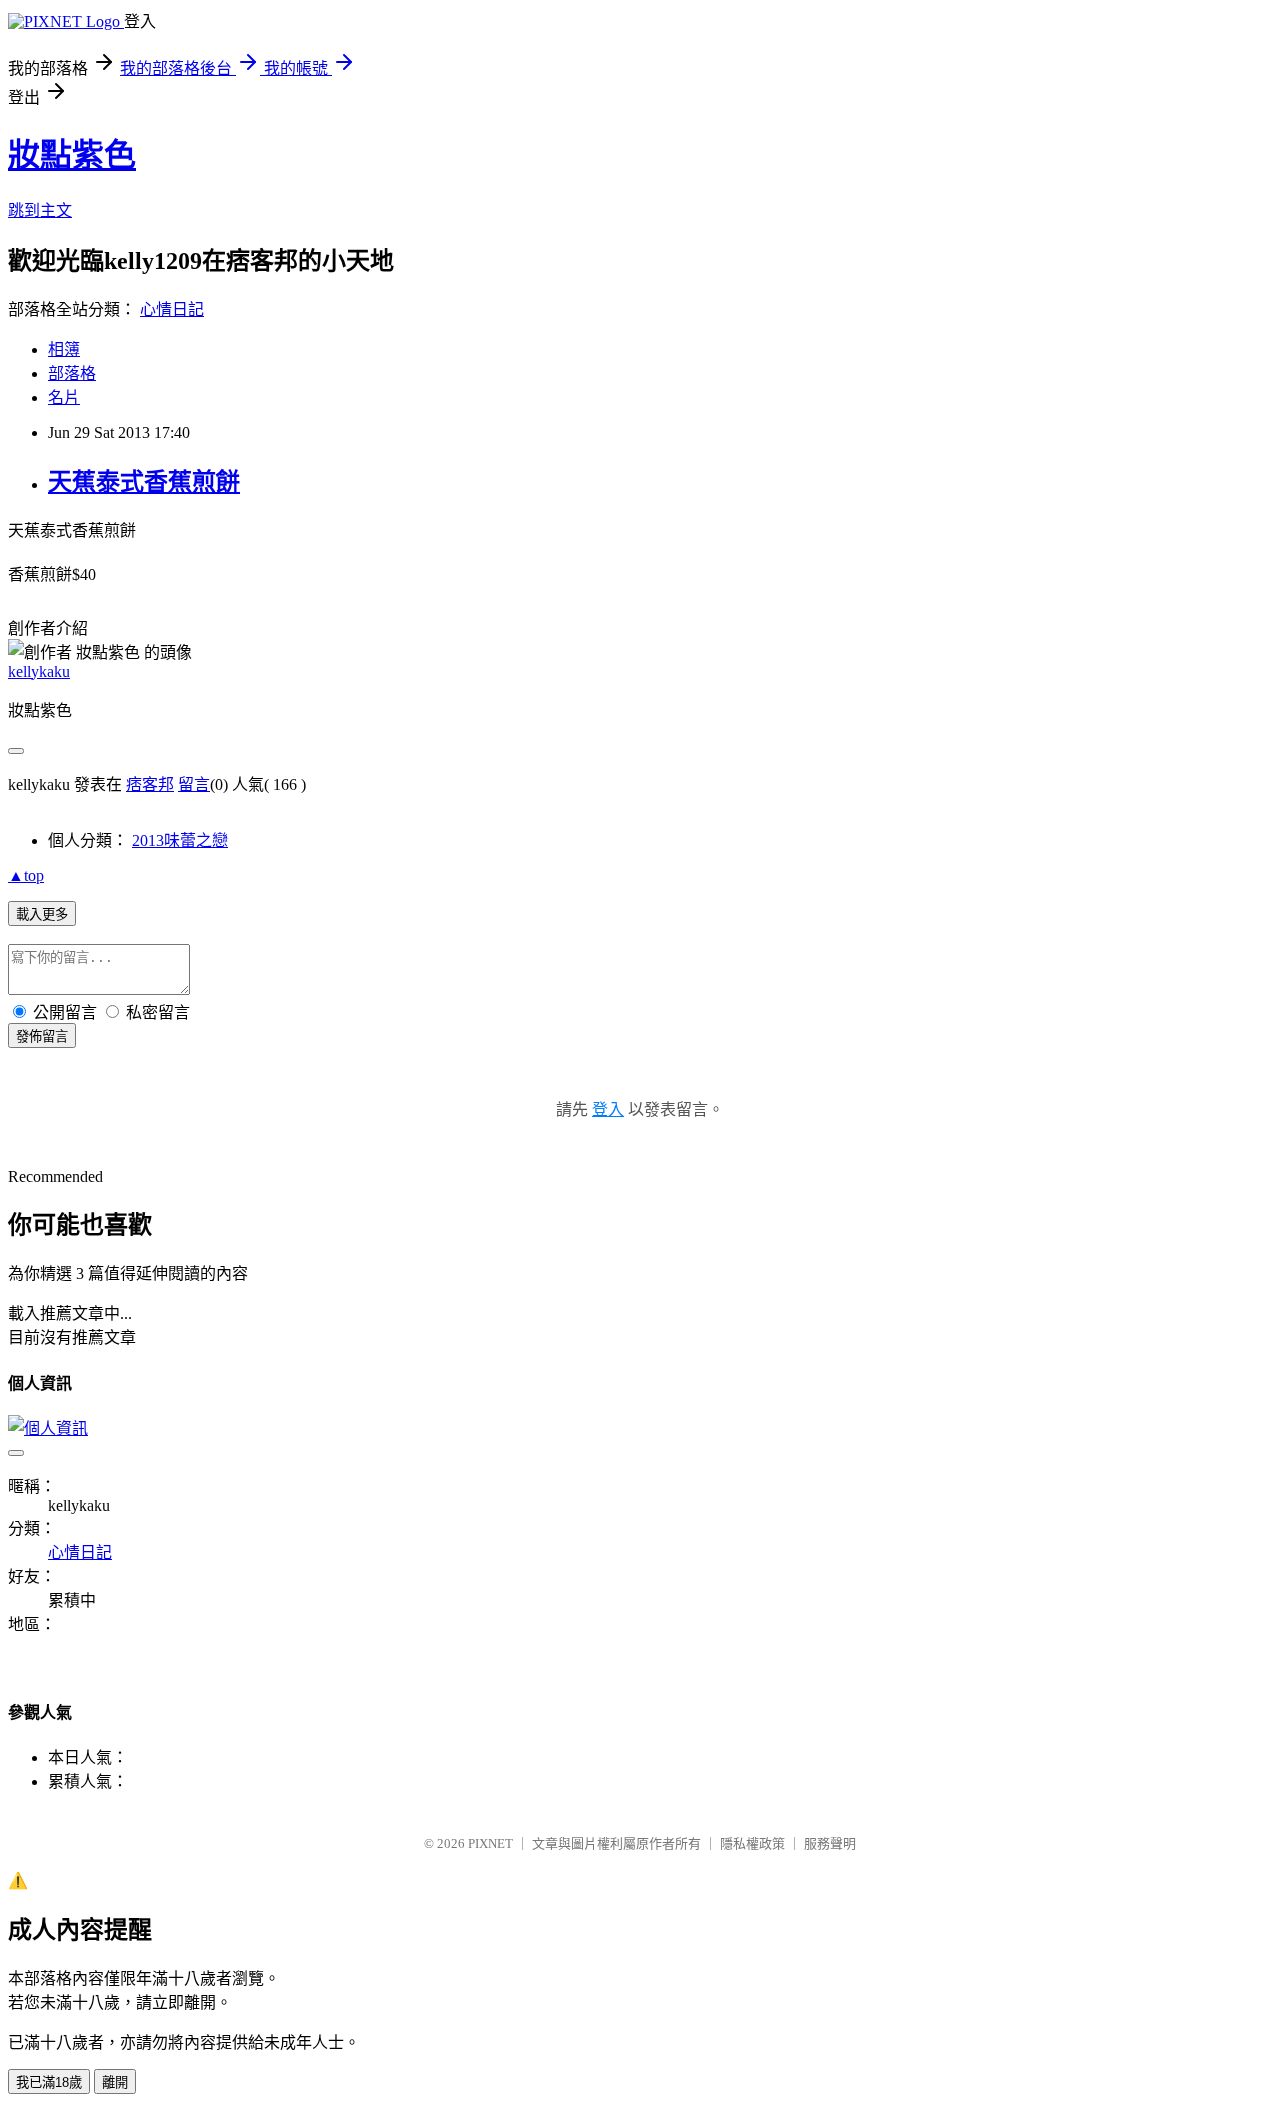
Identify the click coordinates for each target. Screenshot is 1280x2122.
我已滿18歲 (49, 2082)
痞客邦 (150, 784)
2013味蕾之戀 (180, 840)
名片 (64, 397)
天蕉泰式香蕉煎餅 (144, 482)
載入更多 (42, 914)
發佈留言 (42, 1036)
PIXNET (490, 1843)
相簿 (64, 349)
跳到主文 (40, 210)
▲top (26, 875)
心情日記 (172, 309)
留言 (194, 784)
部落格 (72, 373)
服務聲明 (830, 1843)
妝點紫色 (72, 155)
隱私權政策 (752, 1843)
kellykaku (39, 671)
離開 (115, 2082)
